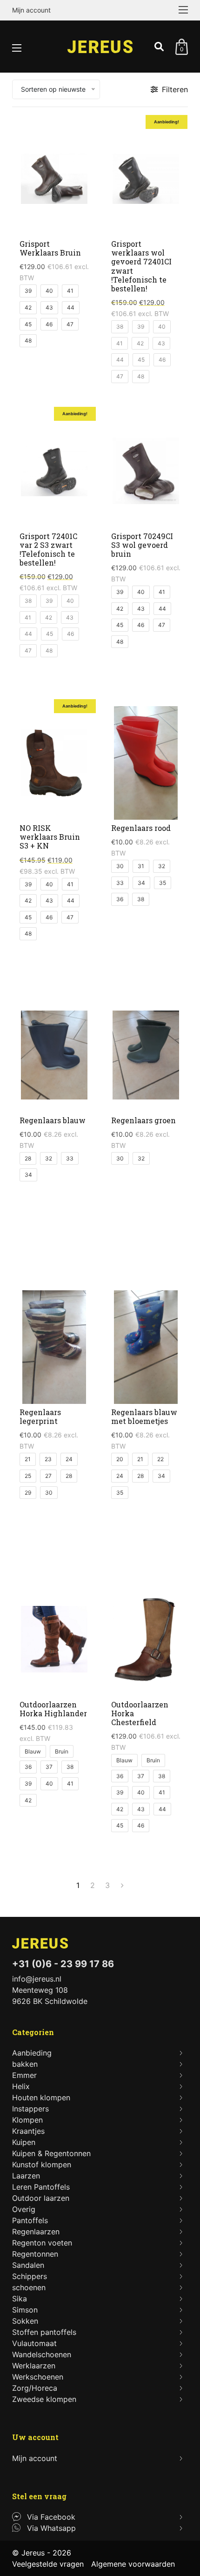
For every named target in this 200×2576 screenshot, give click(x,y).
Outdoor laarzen (41, 2198)
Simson (25, 2310)
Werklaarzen (34, 2366)
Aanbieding (32, 2053)
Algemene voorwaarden (133, 2564)
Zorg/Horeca (35, 2388)
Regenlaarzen (36, 2232)
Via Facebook (51, 2517)
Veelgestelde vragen (48, 2564)
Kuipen (24, 2142)
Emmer (24, 2075)
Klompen (27, 2120)
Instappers (30, 2109)
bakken (25, 2064)
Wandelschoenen (42, 2354)
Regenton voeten (42, 2243)
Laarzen (26, 2176)
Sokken (25, 2321)
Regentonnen (35, 2254)
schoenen (29, 2287)
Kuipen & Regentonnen (51, 2153)
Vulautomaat (34, 2343)
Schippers (30, 2276)
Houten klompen (41, 2097)
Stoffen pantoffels (44, 2332)
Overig (24, 2209)
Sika (20, 2299)
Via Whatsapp (51, 2528)
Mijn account (31, 10)
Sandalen (28, 2265)
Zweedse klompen (44, 2399)
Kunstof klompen (42, 2165)
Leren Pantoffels (41, 2187)
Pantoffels (30, 2220)
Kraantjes (28, 2131)
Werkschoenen (38, 2377)
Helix (21, 2086)
